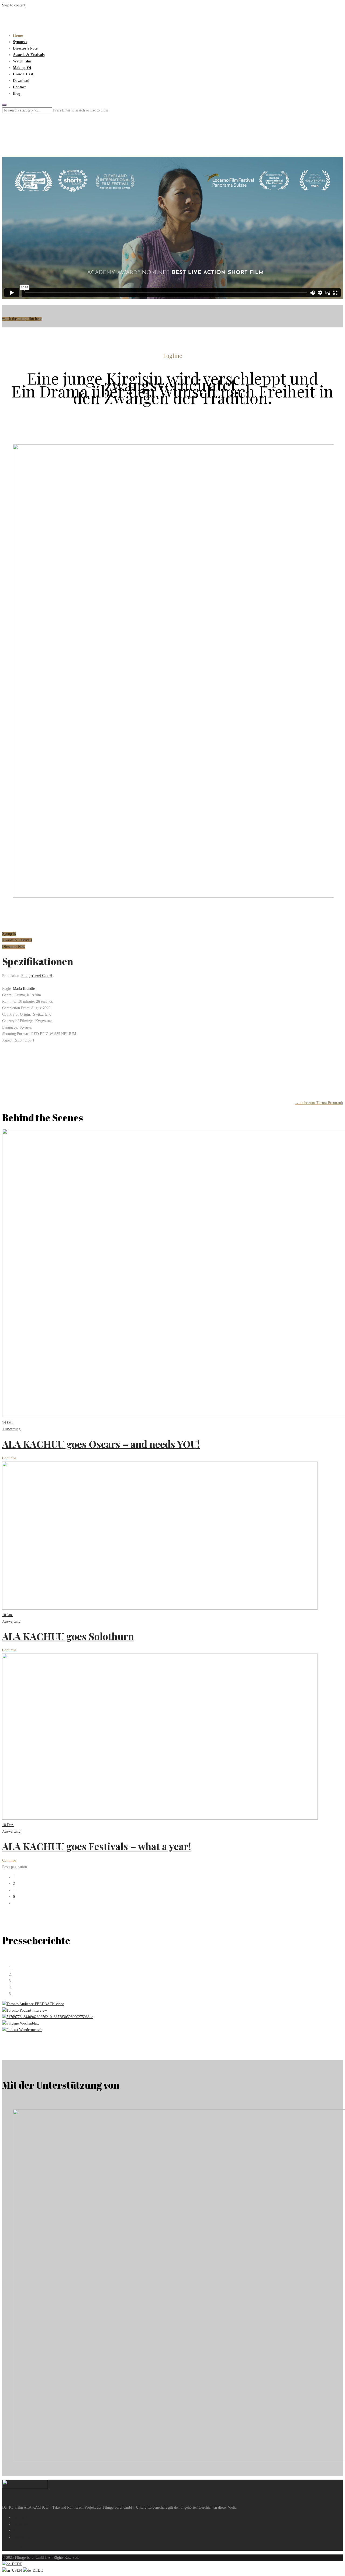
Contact (19, 87)
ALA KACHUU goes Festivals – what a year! (97, 1846)
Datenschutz (22, 2537)
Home (18, 35)
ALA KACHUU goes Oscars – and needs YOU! (101, 1444)
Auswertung (11, 1429)
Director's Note (14, 947)
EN (20, 2570)
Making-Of (22, 68)
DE (20, 2564)
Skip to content (14, 5)
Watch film (22, 61)
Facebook (20, 2518)
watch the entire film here (22, 319)
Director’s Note (25, 48)
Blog (17, 94)
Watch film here (14, 2547)
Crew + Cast (23, 74)
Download (21, 81)
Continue (9, 1458)
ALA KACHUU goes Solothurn (68, 1636)
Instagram (20, 2524)
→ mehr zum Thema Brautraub (319, 1103)
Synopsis (20, 42)
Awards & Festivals (29, 55)
